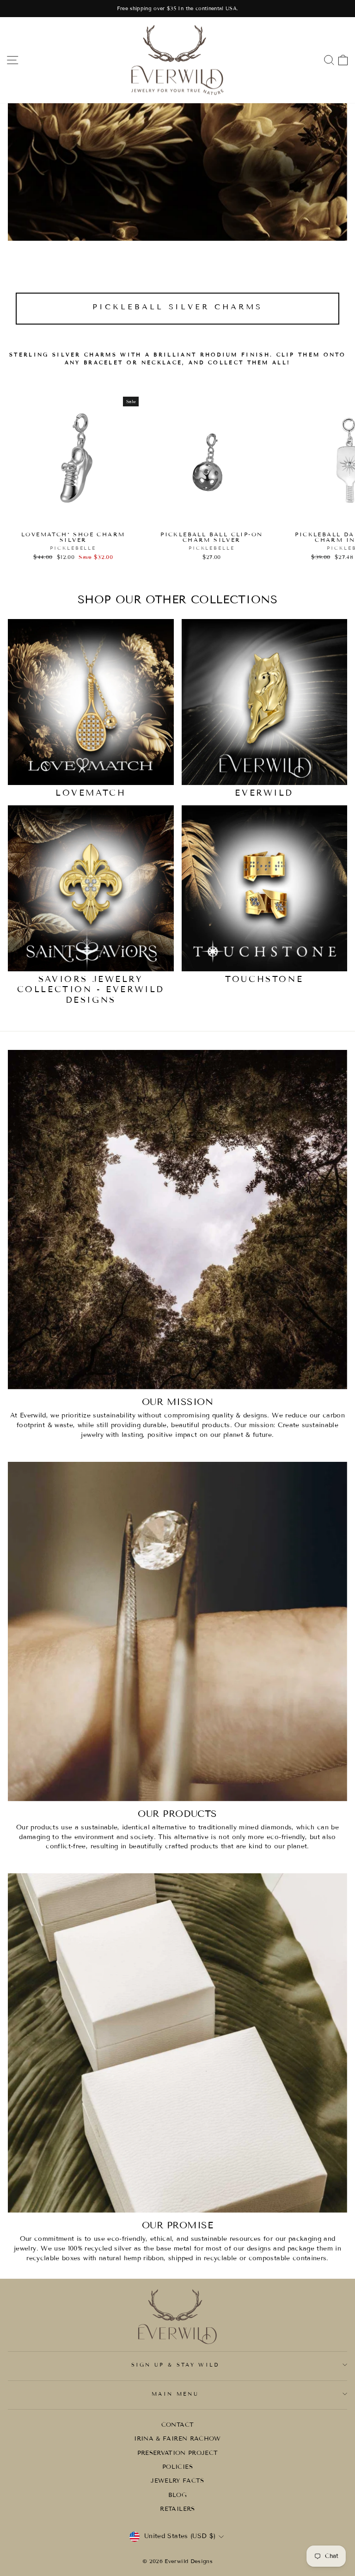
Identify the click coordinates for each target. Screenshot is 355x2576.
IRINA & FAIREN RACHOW (177, 2439)
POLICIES (177, 2467)
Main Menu (175, 2394)
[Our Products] (177, 1631)
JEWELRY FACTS (177, 2481)
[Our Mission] (177, 1220)
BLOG (177, 2495)
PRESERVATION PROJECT (178, 2453)
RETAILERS (177, 2509)
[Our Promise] (177, 2043)
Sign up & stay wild (175, 2365)
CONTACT (177, 2425)
